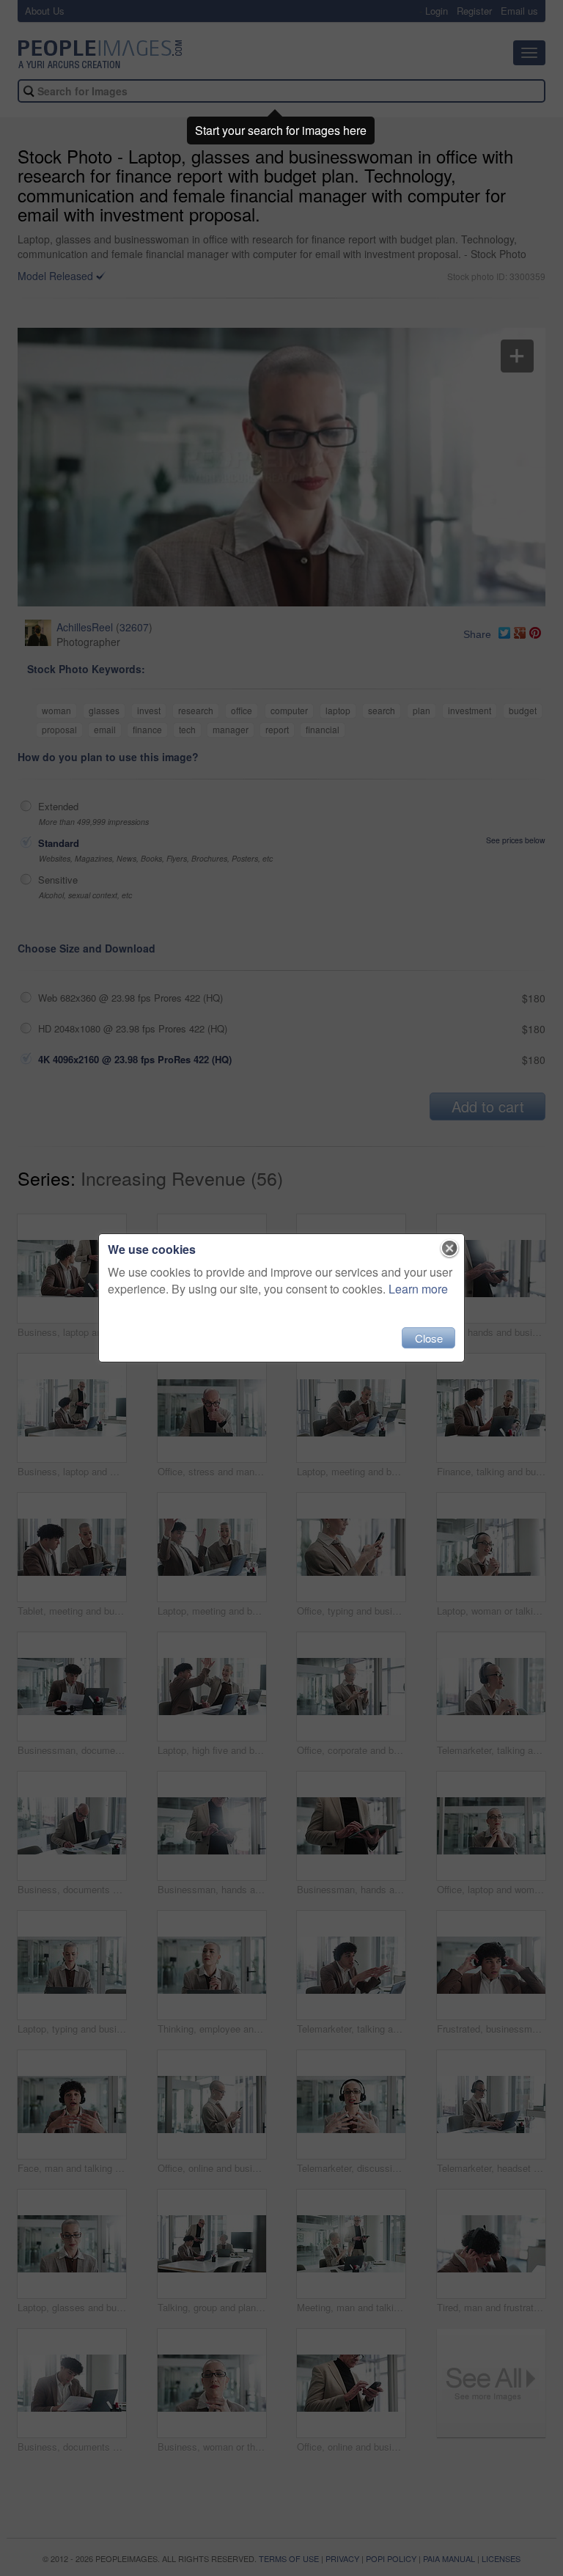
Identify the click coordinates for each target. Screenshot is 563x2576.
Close (429, 1338)
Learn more (418, 1289)
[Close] (450, 1249)
